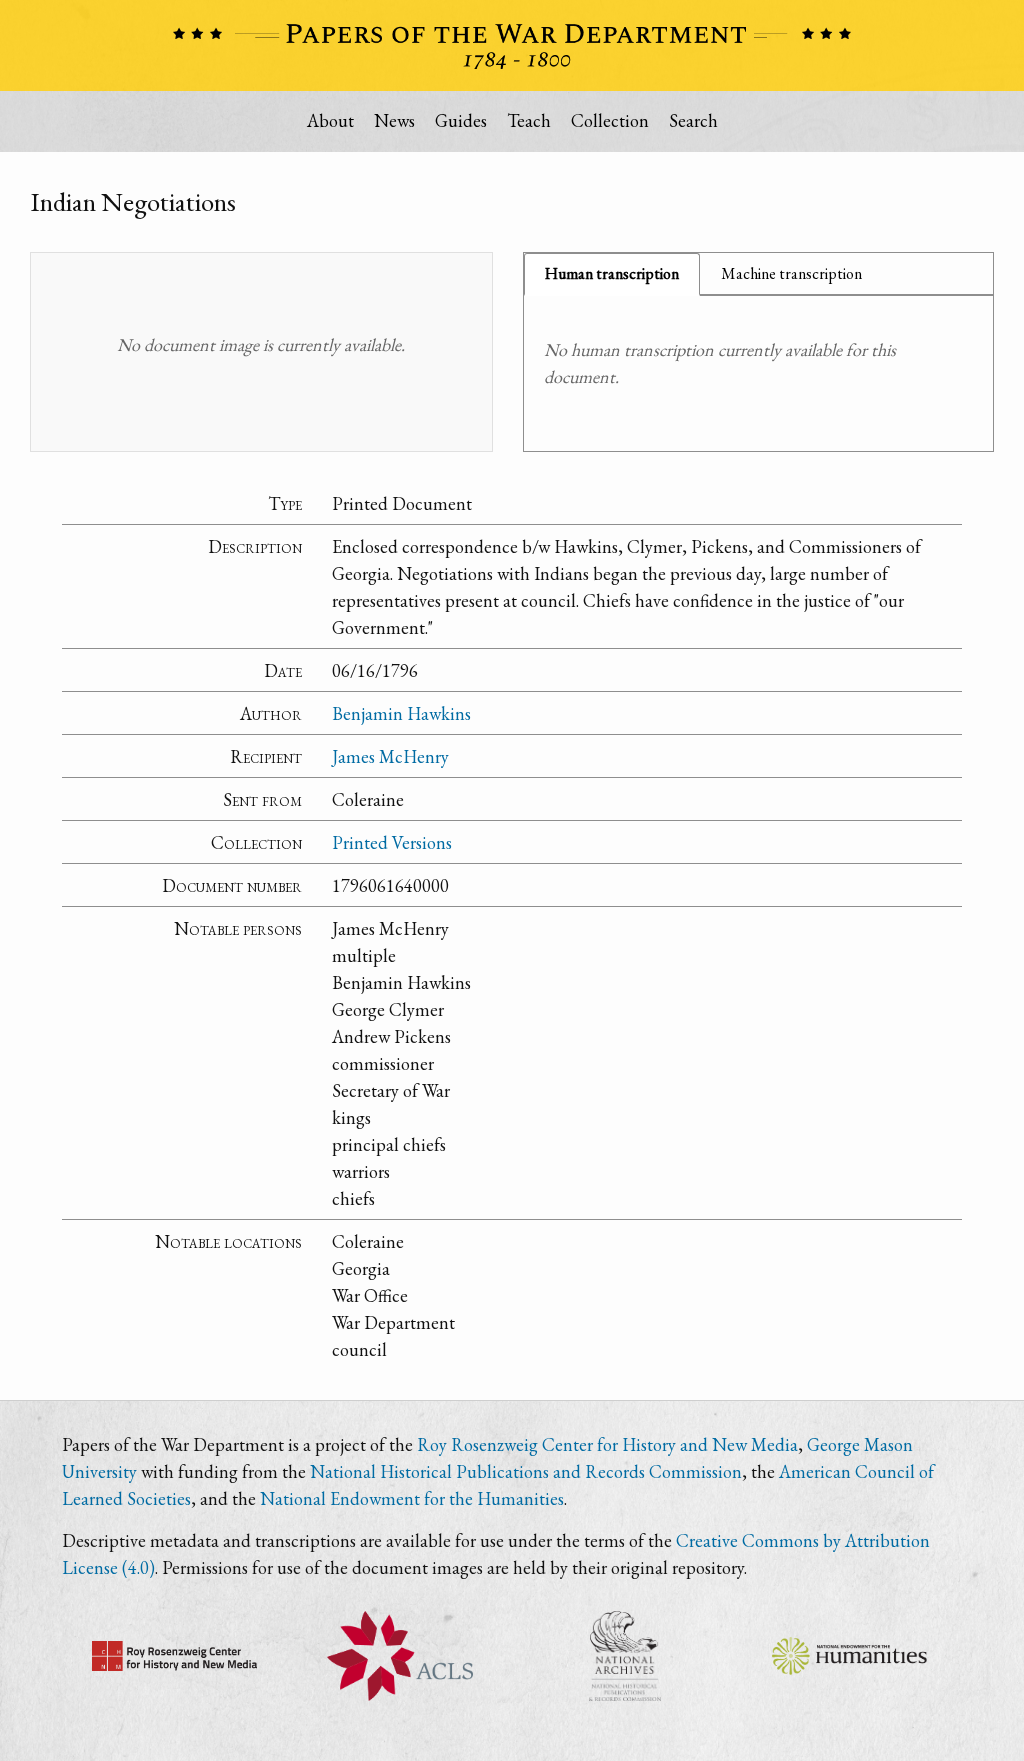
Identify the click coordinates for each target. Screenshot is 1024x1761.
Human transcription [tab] (612, 273)
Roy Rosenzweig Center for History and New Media (607, 1444)
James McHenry (390, 756)
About (330, 120)
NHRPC (624, 1656)
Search (693, 120)
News (394, 120)
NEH (849, 1656)
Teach (529, 120)
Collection (610, 120)
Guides (461, 120)
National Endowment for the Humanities (412, 1498)
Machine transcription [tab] (791, 273)
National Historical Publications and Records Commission (526, 1471)
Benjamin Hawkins (401, 713)
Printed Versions (392, 842)
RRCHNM (174, 1656)
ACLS (399, 1656)
